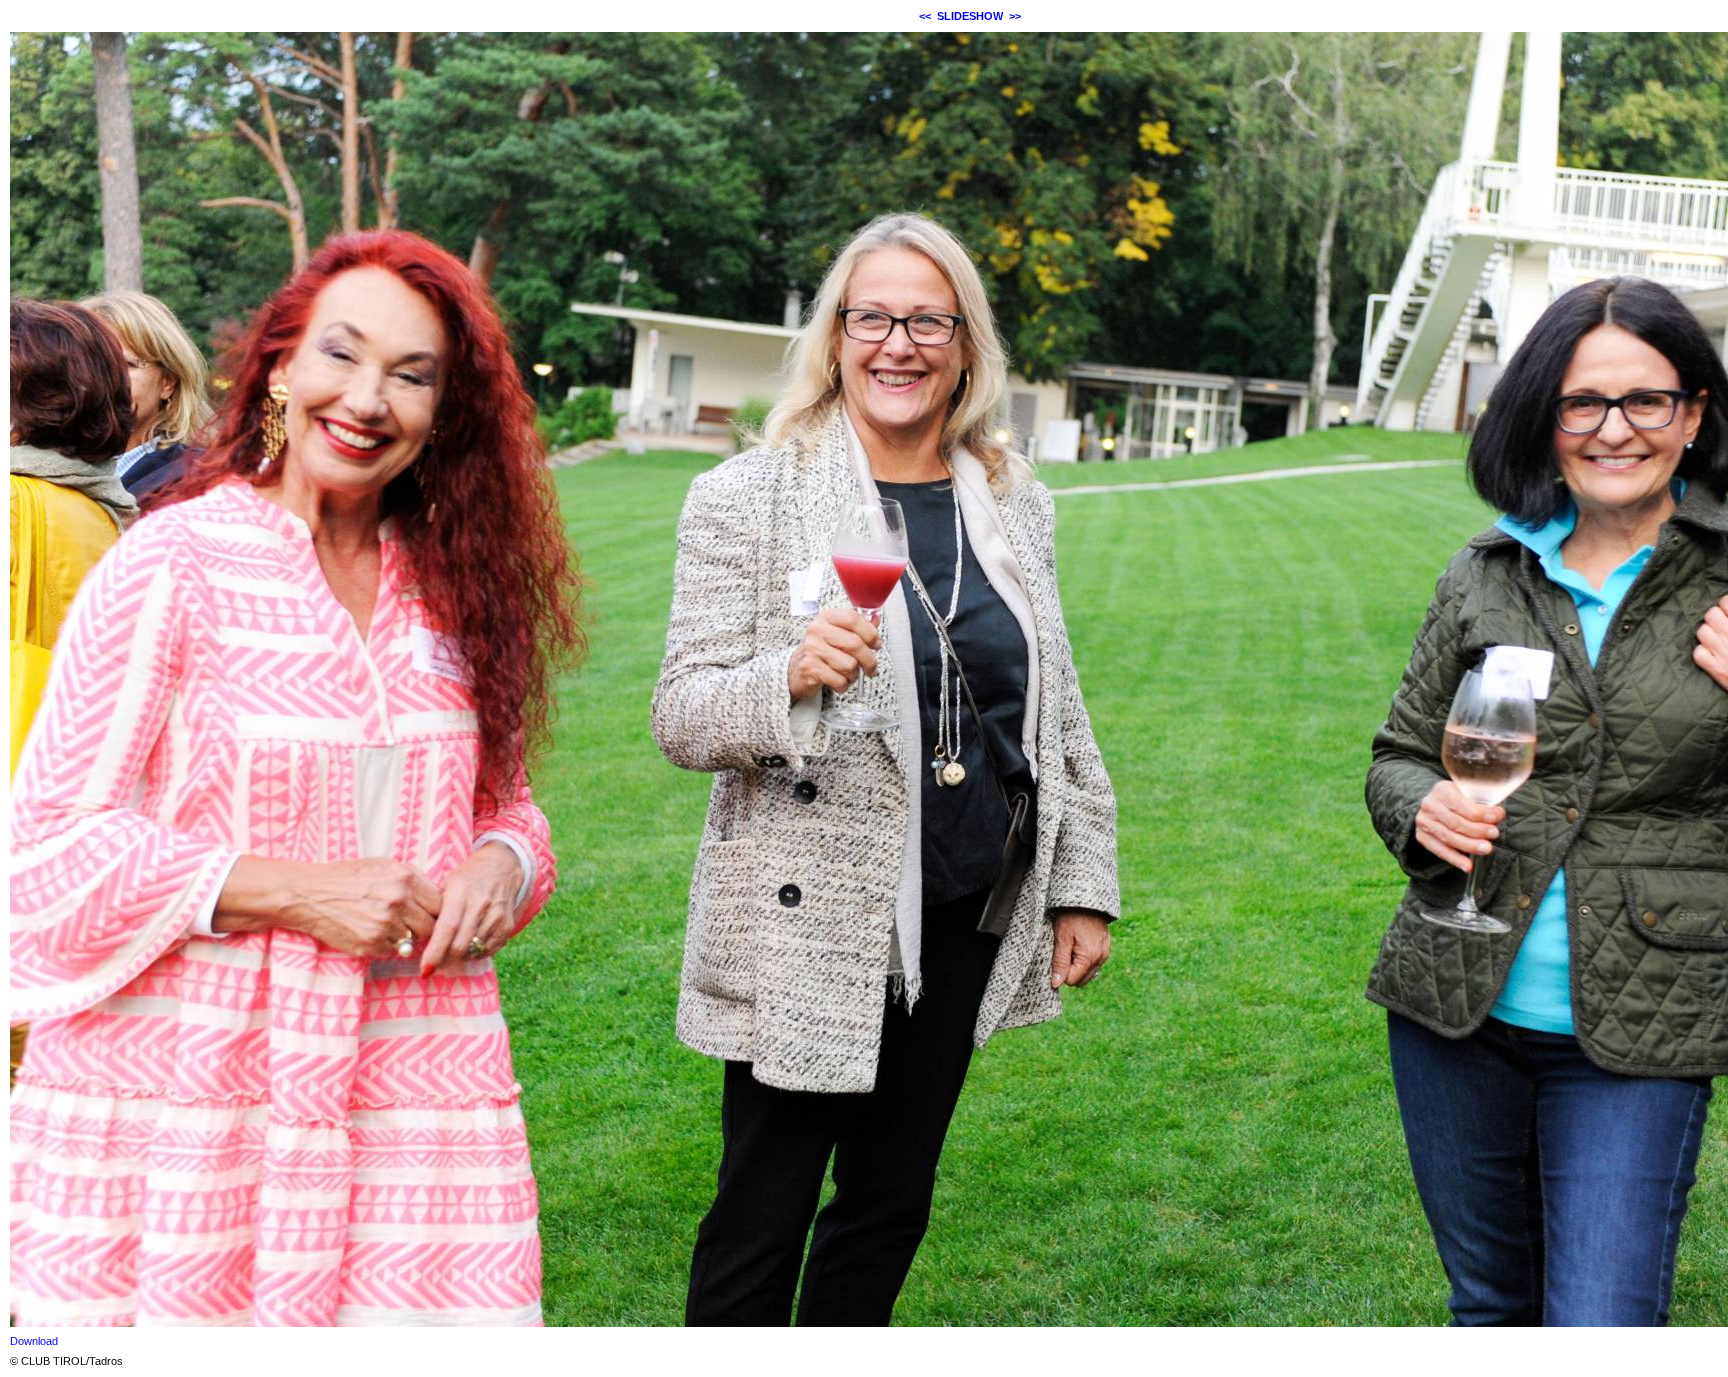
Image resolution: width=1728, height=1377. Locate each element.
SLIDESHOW (970, 16)
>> (1015, 16)
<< (925, 16)
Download (34, 1341)
